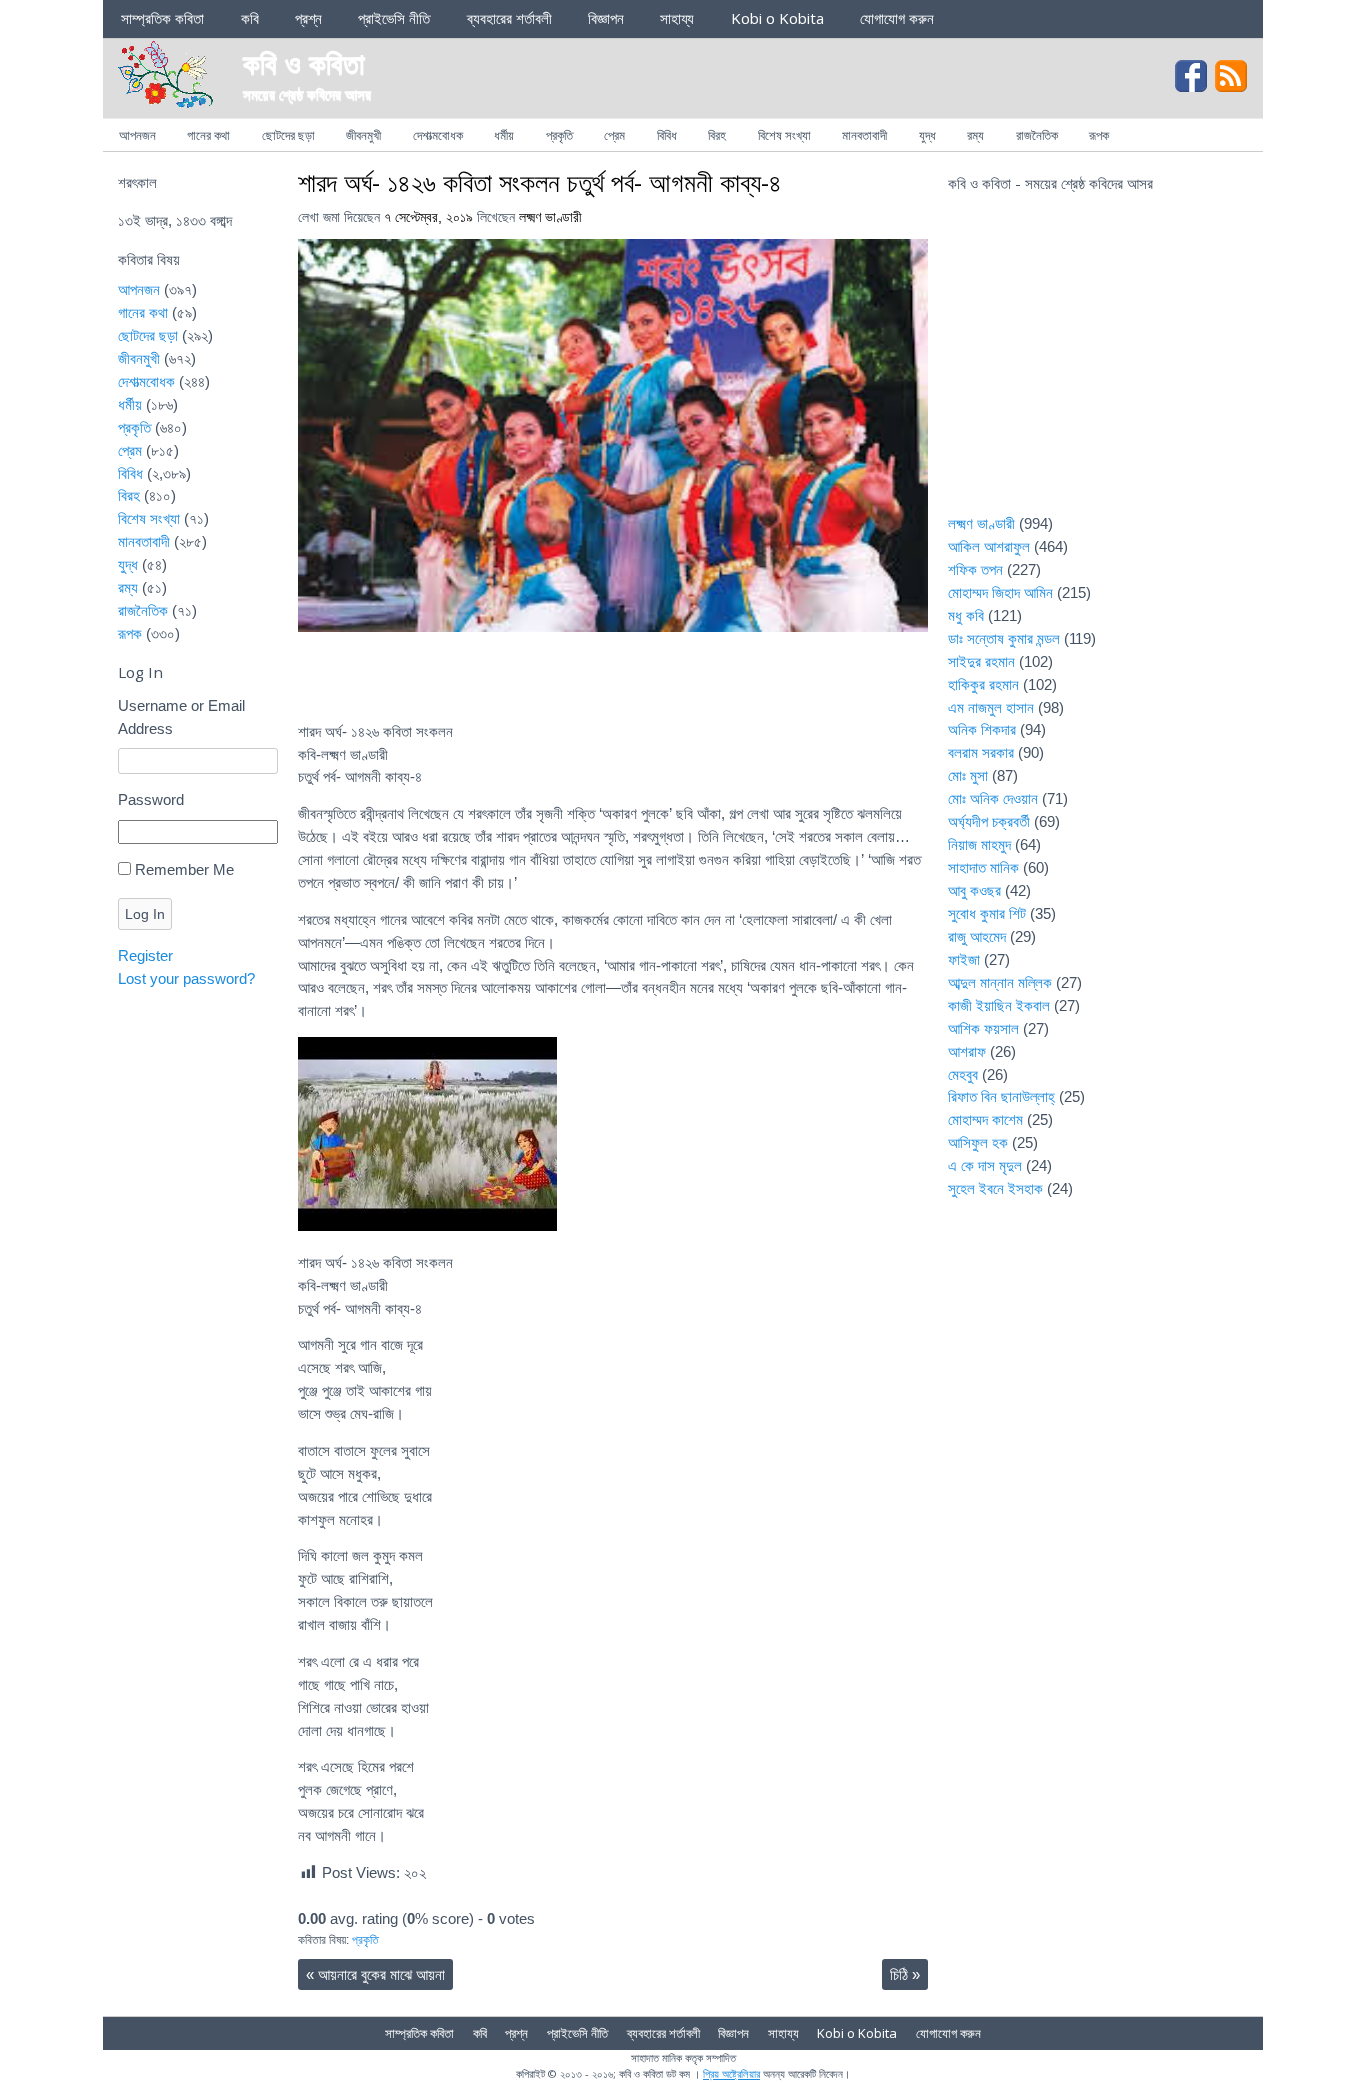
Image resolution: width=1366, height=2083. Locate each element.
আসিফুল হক (978, 1142)
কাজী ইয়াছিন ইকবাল (999, 1005)
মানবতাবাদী (864, 135)
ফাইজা (964, 959)
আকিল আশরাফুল (989, 546)
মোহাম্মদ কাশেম (985, 1119)
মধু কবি (966, 615)
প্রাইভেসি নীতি (394, 18)
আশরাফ (967, 1051)
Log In (145, 914)
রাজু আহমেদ (977, 936)
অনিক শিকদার (982, 729)
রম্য (975, 135)
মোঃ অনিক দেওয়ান (993, 798)
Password (151, 799)
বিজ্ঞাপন (606, 18)
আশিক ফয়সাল (983, 1028)
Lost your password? (186, 978)
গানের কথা (208, 135)
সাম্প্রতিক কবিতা (162, 18)
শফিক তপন (975, 569)
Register (145, 955)
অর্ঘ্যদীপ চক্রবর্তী (989, 821)
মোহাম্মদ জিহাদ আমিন (1000, 592)
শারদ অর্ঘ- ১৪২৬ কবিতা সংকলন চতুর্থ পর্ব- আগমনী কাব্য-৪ (540, 182)
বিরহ (717, 135)
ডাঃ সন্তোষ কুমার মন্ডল (1004, 638)
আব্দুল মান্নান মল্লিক (1000, 982)
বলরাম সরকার (981, 752)
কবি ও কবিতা (304, 62)
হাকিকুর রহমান (983, 684)
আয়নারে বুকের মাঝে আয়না (375, 1974)
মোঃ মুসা (968, 775)
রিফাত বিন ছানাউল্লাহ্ (1001, 1096)
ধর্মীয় (504, 135)
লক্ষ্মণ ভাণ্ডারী (550, 217)
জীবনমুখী (363, 135)
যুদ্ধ (927, 135)
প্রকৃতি (559, 135)
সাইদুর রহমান (981, 661)
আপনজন (137, 135)
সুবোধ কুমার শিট (987, 913)
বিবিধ (667, 135)
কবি (250, 18)
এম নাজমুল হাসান (991, 707)
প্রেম (614, 135)
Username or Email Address (181, 717)
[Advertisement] (1098, 366)
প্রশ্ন (308, 18)
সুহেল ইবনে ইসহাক (995, 1188)
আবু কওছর (974, 890)
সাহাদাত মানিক (983, 867)
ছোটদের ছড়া (288, 135)
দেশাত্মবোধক (438, 135)
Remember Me (184, 869)
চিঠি (905, 1974)
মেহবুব (963, 1074)
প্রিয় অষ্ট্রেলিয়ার (731, 2073)
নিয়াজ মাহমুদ (979, 844)
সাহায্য (677, 18)
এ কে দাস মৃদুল (985, 1165)
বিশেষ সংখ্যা (784, 135)
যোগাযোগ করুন (897, 18)
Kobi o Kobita (777, 18)
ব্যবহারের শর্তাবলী (509, 18)
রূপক (1099, 135)
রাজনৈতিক (1037, 135)
